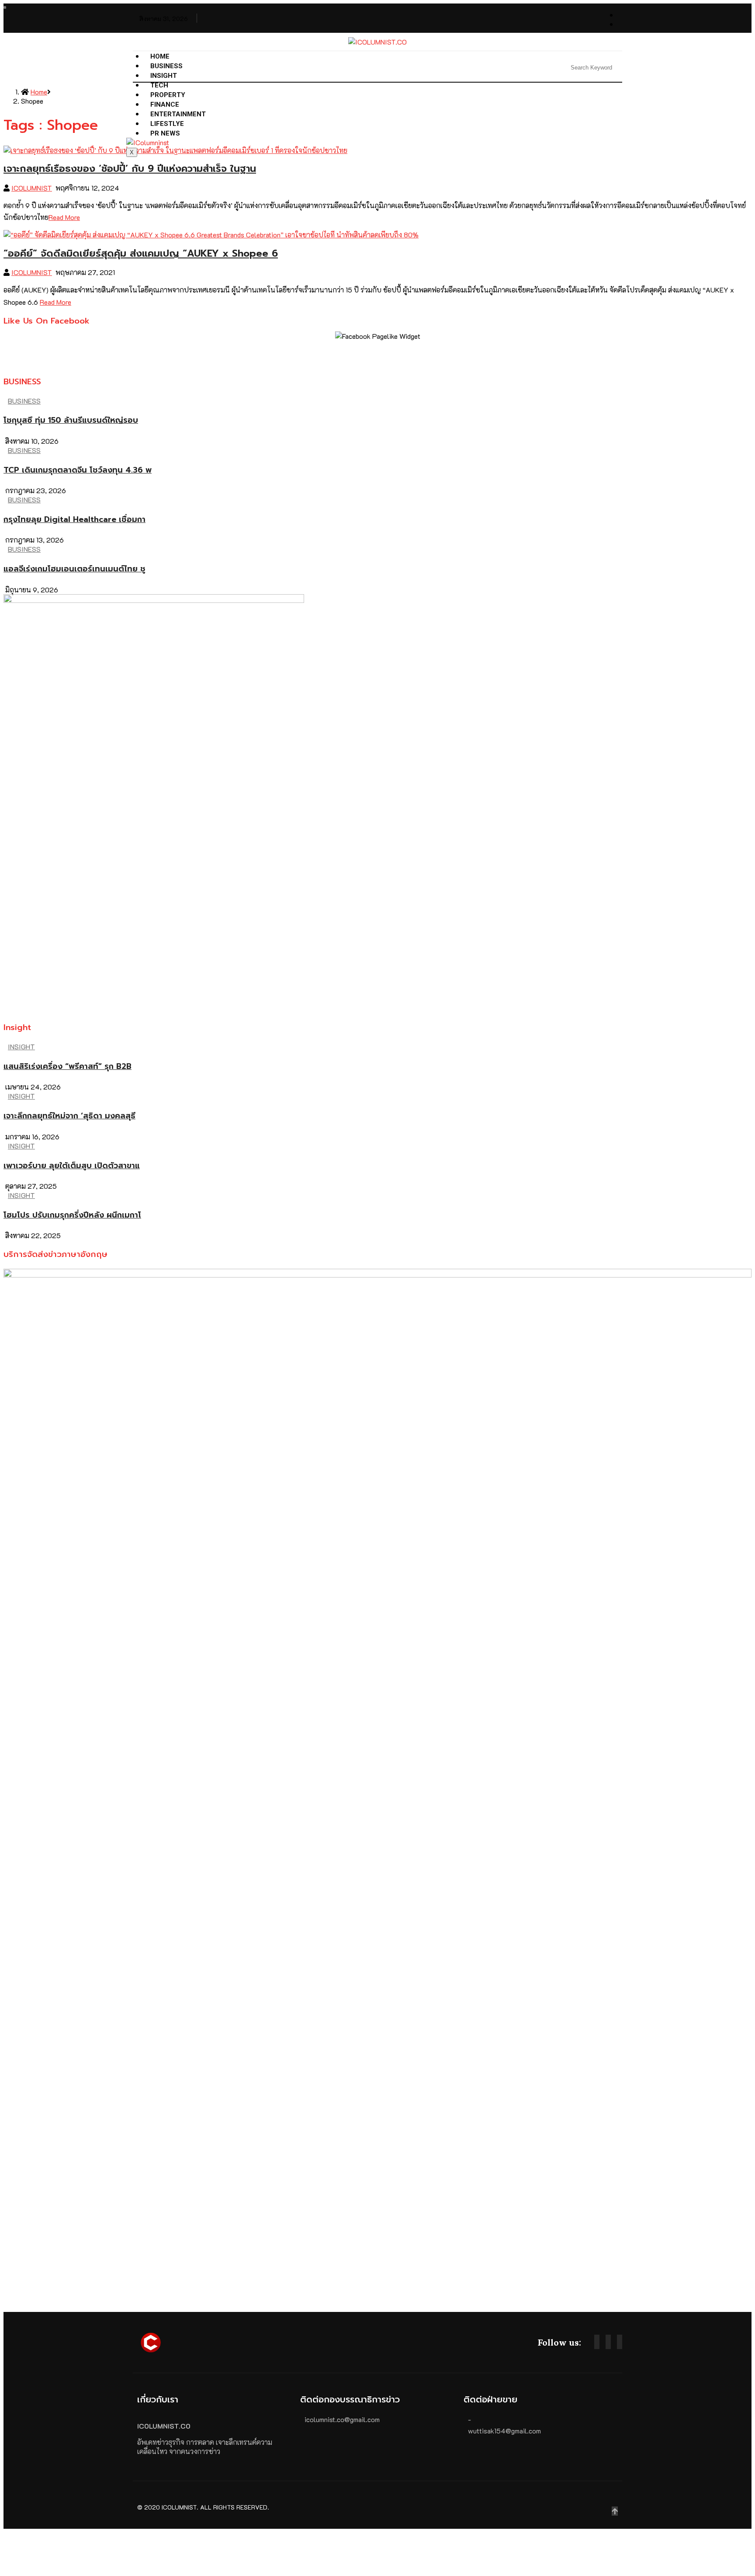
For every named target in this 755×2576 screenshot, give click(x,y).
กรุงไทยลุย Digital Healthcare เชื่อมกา (74, 519)
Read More (64, 217)
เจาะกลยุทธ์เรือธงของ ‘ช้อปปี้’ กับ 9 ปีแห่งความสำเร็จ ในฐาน (130, 169)
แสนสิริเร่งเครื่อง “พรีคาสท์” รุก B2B (68, 1066)
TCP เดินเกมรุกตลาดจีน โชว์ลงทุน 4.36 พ (78, 470)
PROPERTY (168, 95)
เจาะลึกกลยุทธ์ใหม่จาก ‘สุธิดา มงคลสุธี (69, 1116)
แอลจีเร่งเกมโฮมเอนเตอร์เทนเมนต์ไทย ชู (74, 569)
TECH (159, 85)
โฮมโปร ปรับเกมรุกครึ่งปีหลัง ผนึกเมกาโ (72, 1215)
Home (160, 56)
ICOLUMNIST (32, 188)
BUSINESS (166, 66)
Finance (165, 104)
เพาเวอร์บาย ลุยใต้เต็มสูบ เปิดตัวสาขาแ (72, 1166)
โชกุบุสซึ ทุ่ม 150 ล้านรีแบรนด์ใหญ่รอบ (71, 420)
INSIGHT (164, 76)
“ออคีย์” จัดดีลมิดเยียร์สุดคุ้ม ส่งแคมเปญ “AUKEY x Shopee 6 (141, 253)
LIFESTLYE (167, 124)
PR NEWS (165, 133)
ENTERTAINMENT (178, 114)
